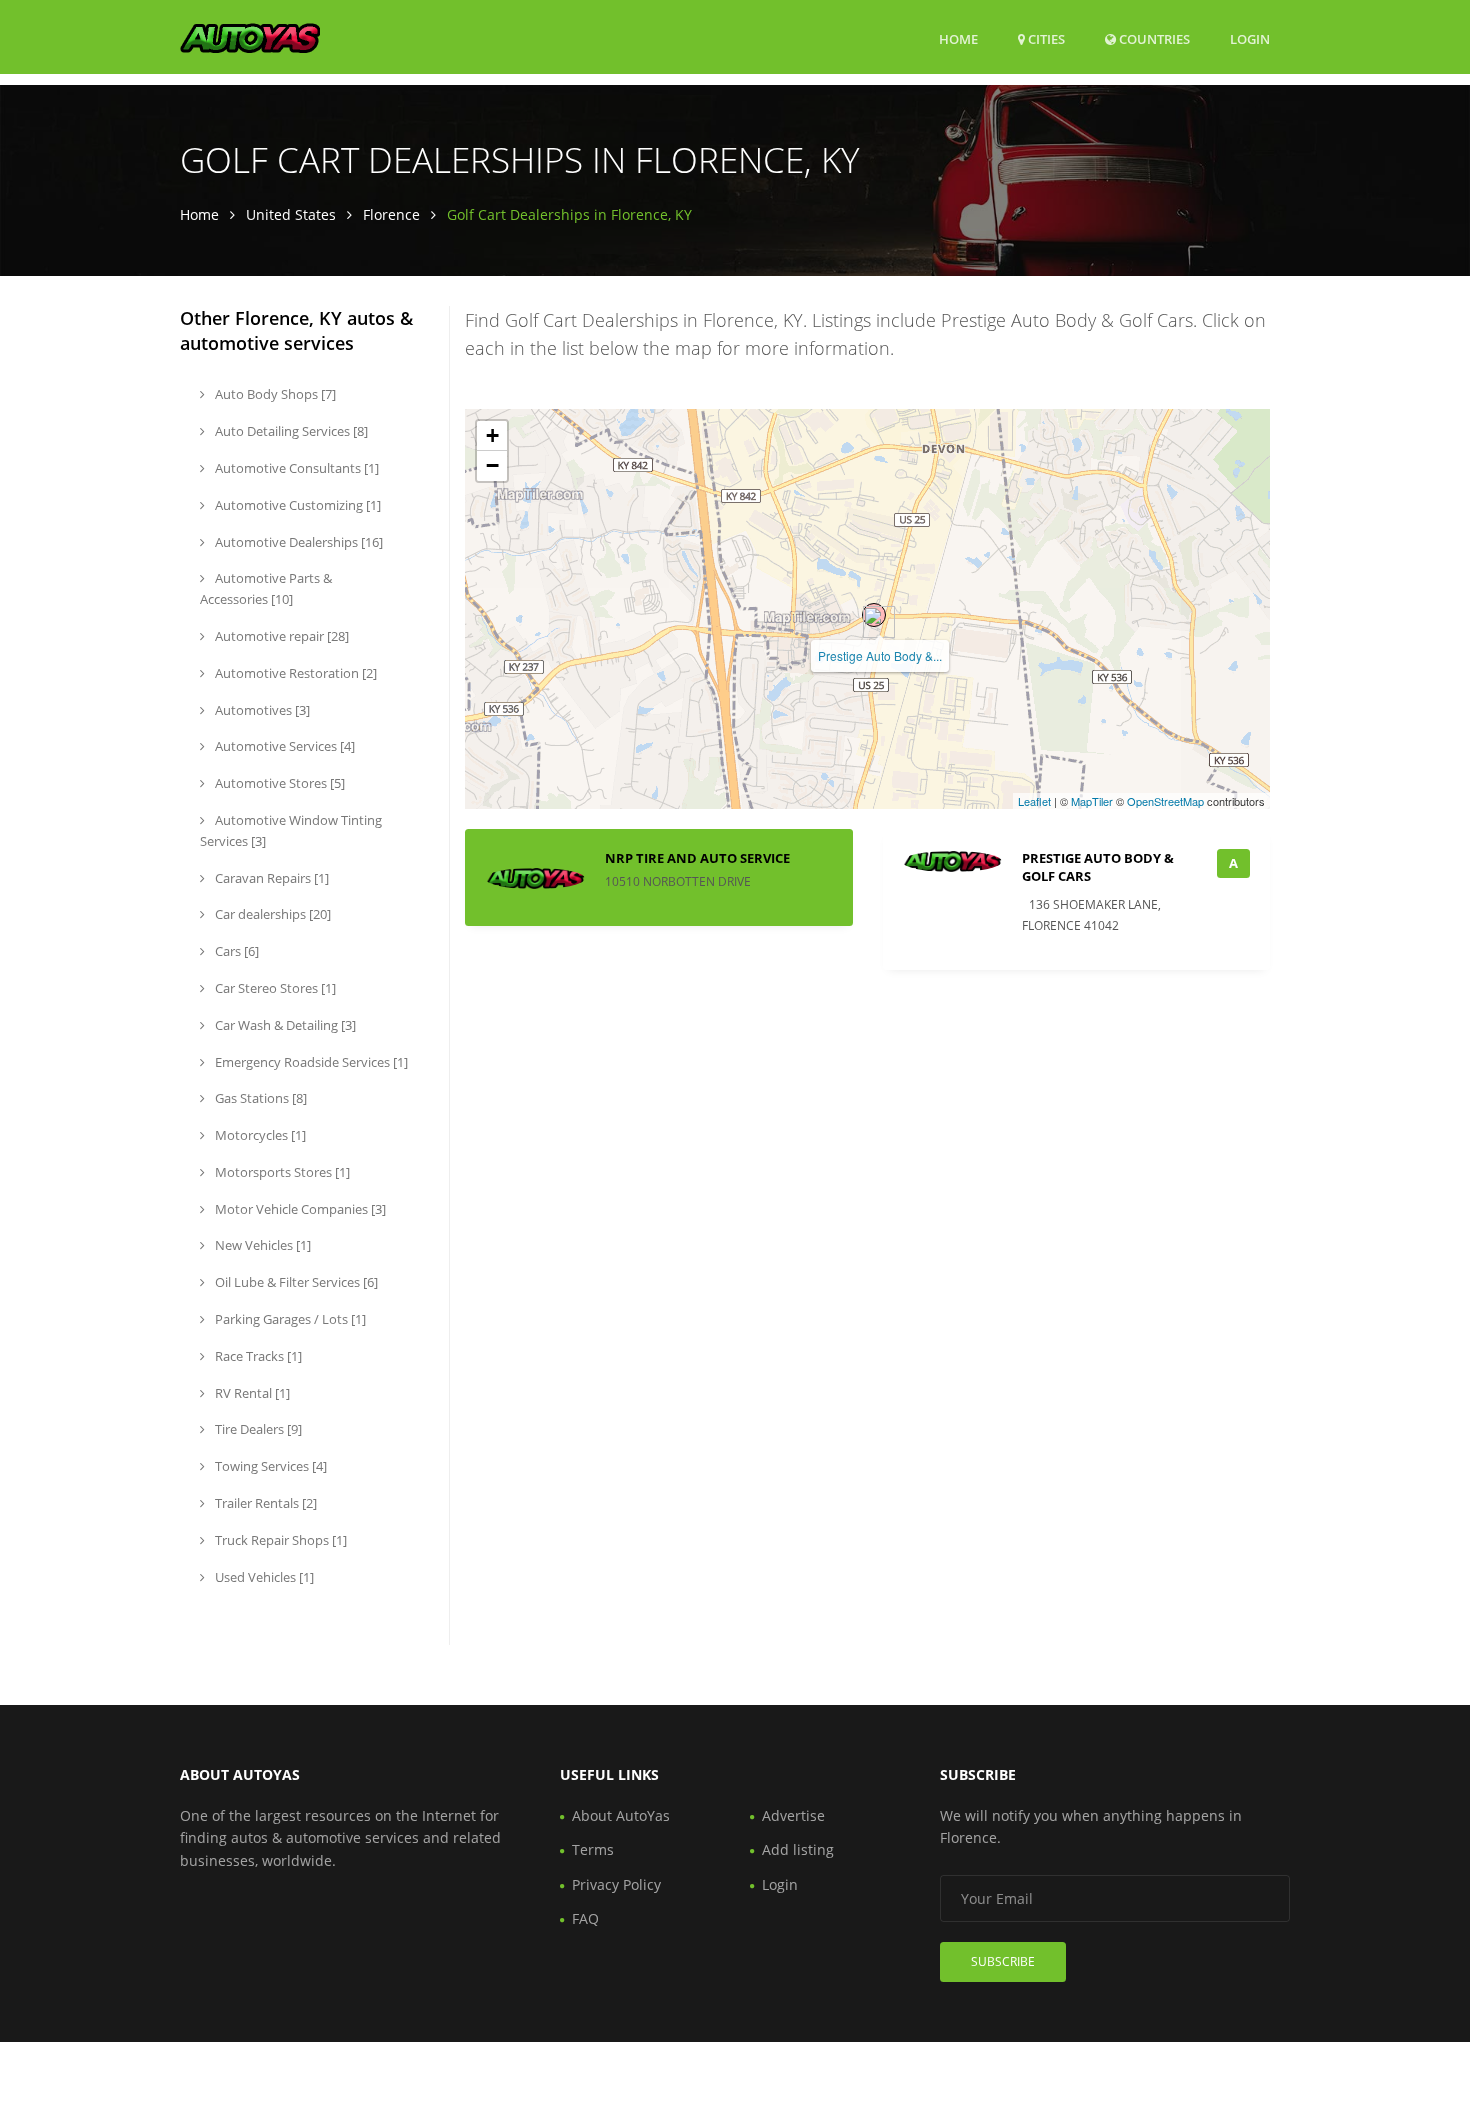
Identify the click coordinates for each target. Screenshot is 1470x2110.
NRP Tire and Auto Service (697, 858)
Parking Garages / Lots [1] (289, 1319)
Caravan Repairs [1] (270, 878)
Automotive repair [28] (280, 636)
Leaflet (1034, 801)
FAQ (585, 1918)
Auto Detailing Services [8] (290, 431)
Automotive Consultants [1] (295, 468)
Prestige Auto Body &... (880, 655)
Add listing (798, 1849)
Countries (1153, 38)
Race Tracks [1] (257, 1356)
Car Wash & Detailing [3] (284, 1025)
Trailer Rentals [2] (264, 1503)
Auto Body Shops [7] (274, 394)
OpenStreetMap (1165, 801)
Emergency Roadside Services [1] (310, 1062)
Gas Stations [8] (259, 1098)
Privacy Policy (616, 1884)
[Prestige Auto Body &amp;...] (874, 615)
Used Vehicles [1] (263, 1577)
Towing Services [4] (269, 1466)
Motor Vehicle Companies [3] (299, 1209)
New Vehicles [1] (261, 1245)
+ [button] (492, 435)
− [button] (492, 465)
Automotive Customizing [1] (296, 505)
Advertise (793, 1815)
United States (291, 214)
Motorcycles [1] (259, 1135)
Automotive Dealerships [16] (297, 542)
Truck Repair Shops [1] (279, 1540)
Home (958, 39)
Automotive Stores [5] (278, 783)
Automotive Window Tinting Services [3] (291, 830)
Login (1250, 38)
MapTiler (1092, 801)
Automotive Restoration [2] (294, 673)
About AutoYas (621, 1815)
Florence (391, 214)
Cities (1045, 39)
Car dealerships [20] (271, 914)
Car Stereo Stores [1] (274, 988)
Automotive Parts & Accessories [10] (266, 588)
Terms (593, 1849)
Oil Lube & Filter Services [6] (295, 1282)
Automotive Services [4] (283, 746)
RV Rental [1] (251, 1393)
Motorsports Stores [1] (281, 1172)
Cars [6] (235, 951)
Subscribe (1003, 1961)
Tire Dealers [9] (257, 1429)
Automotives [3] (261, 710)
